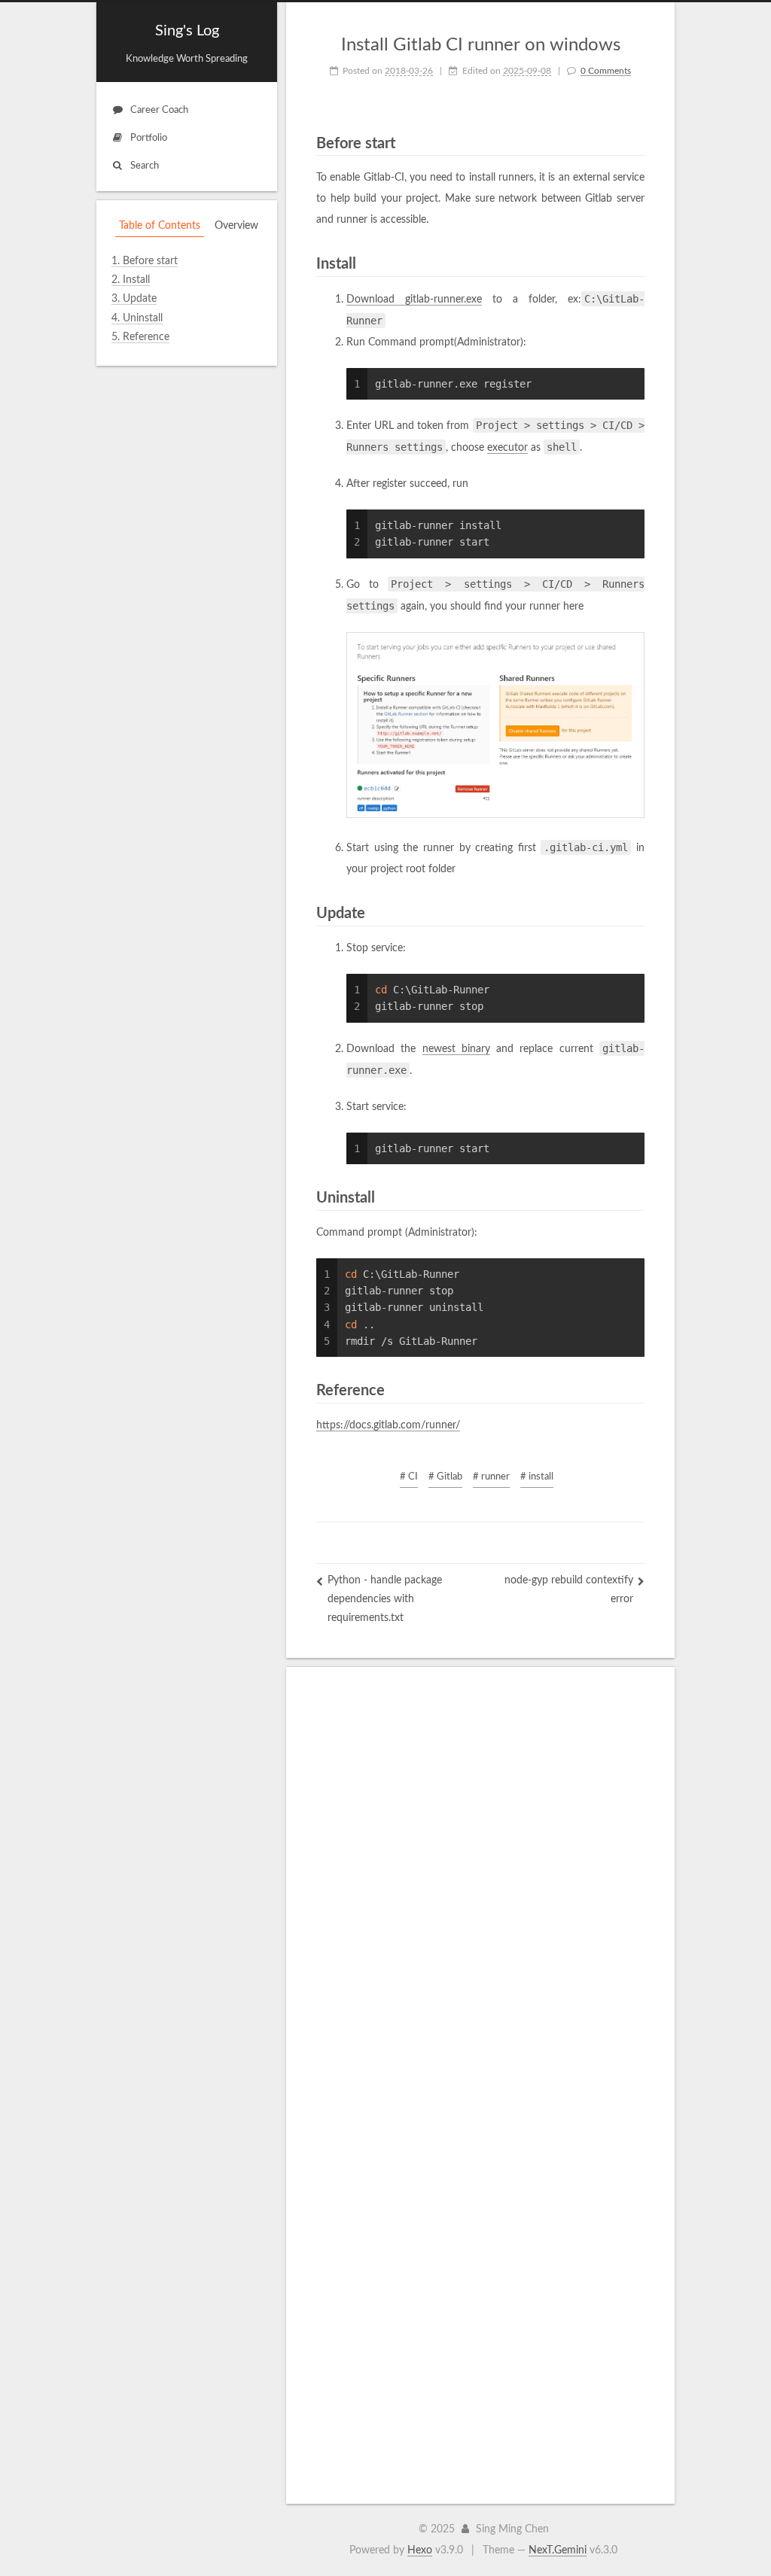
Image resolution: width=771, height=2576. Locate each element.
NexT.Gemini (558, 2550)
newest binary (456, 1049)
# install (537, 1477)
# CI (409, 1477)
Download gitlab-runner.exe (414, 300)
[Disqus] (480, 1885)
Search (145, 166)
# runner (491, 1477)
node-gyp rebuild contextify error (569, 1590)
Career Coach (159, 110)
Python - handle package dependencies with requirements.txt (385, 1599)
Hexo (420, 2550)
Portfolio (149, 138)
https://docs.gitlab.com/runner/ (388, 1425)
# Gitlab (445, 1477)
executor (507, 448)
